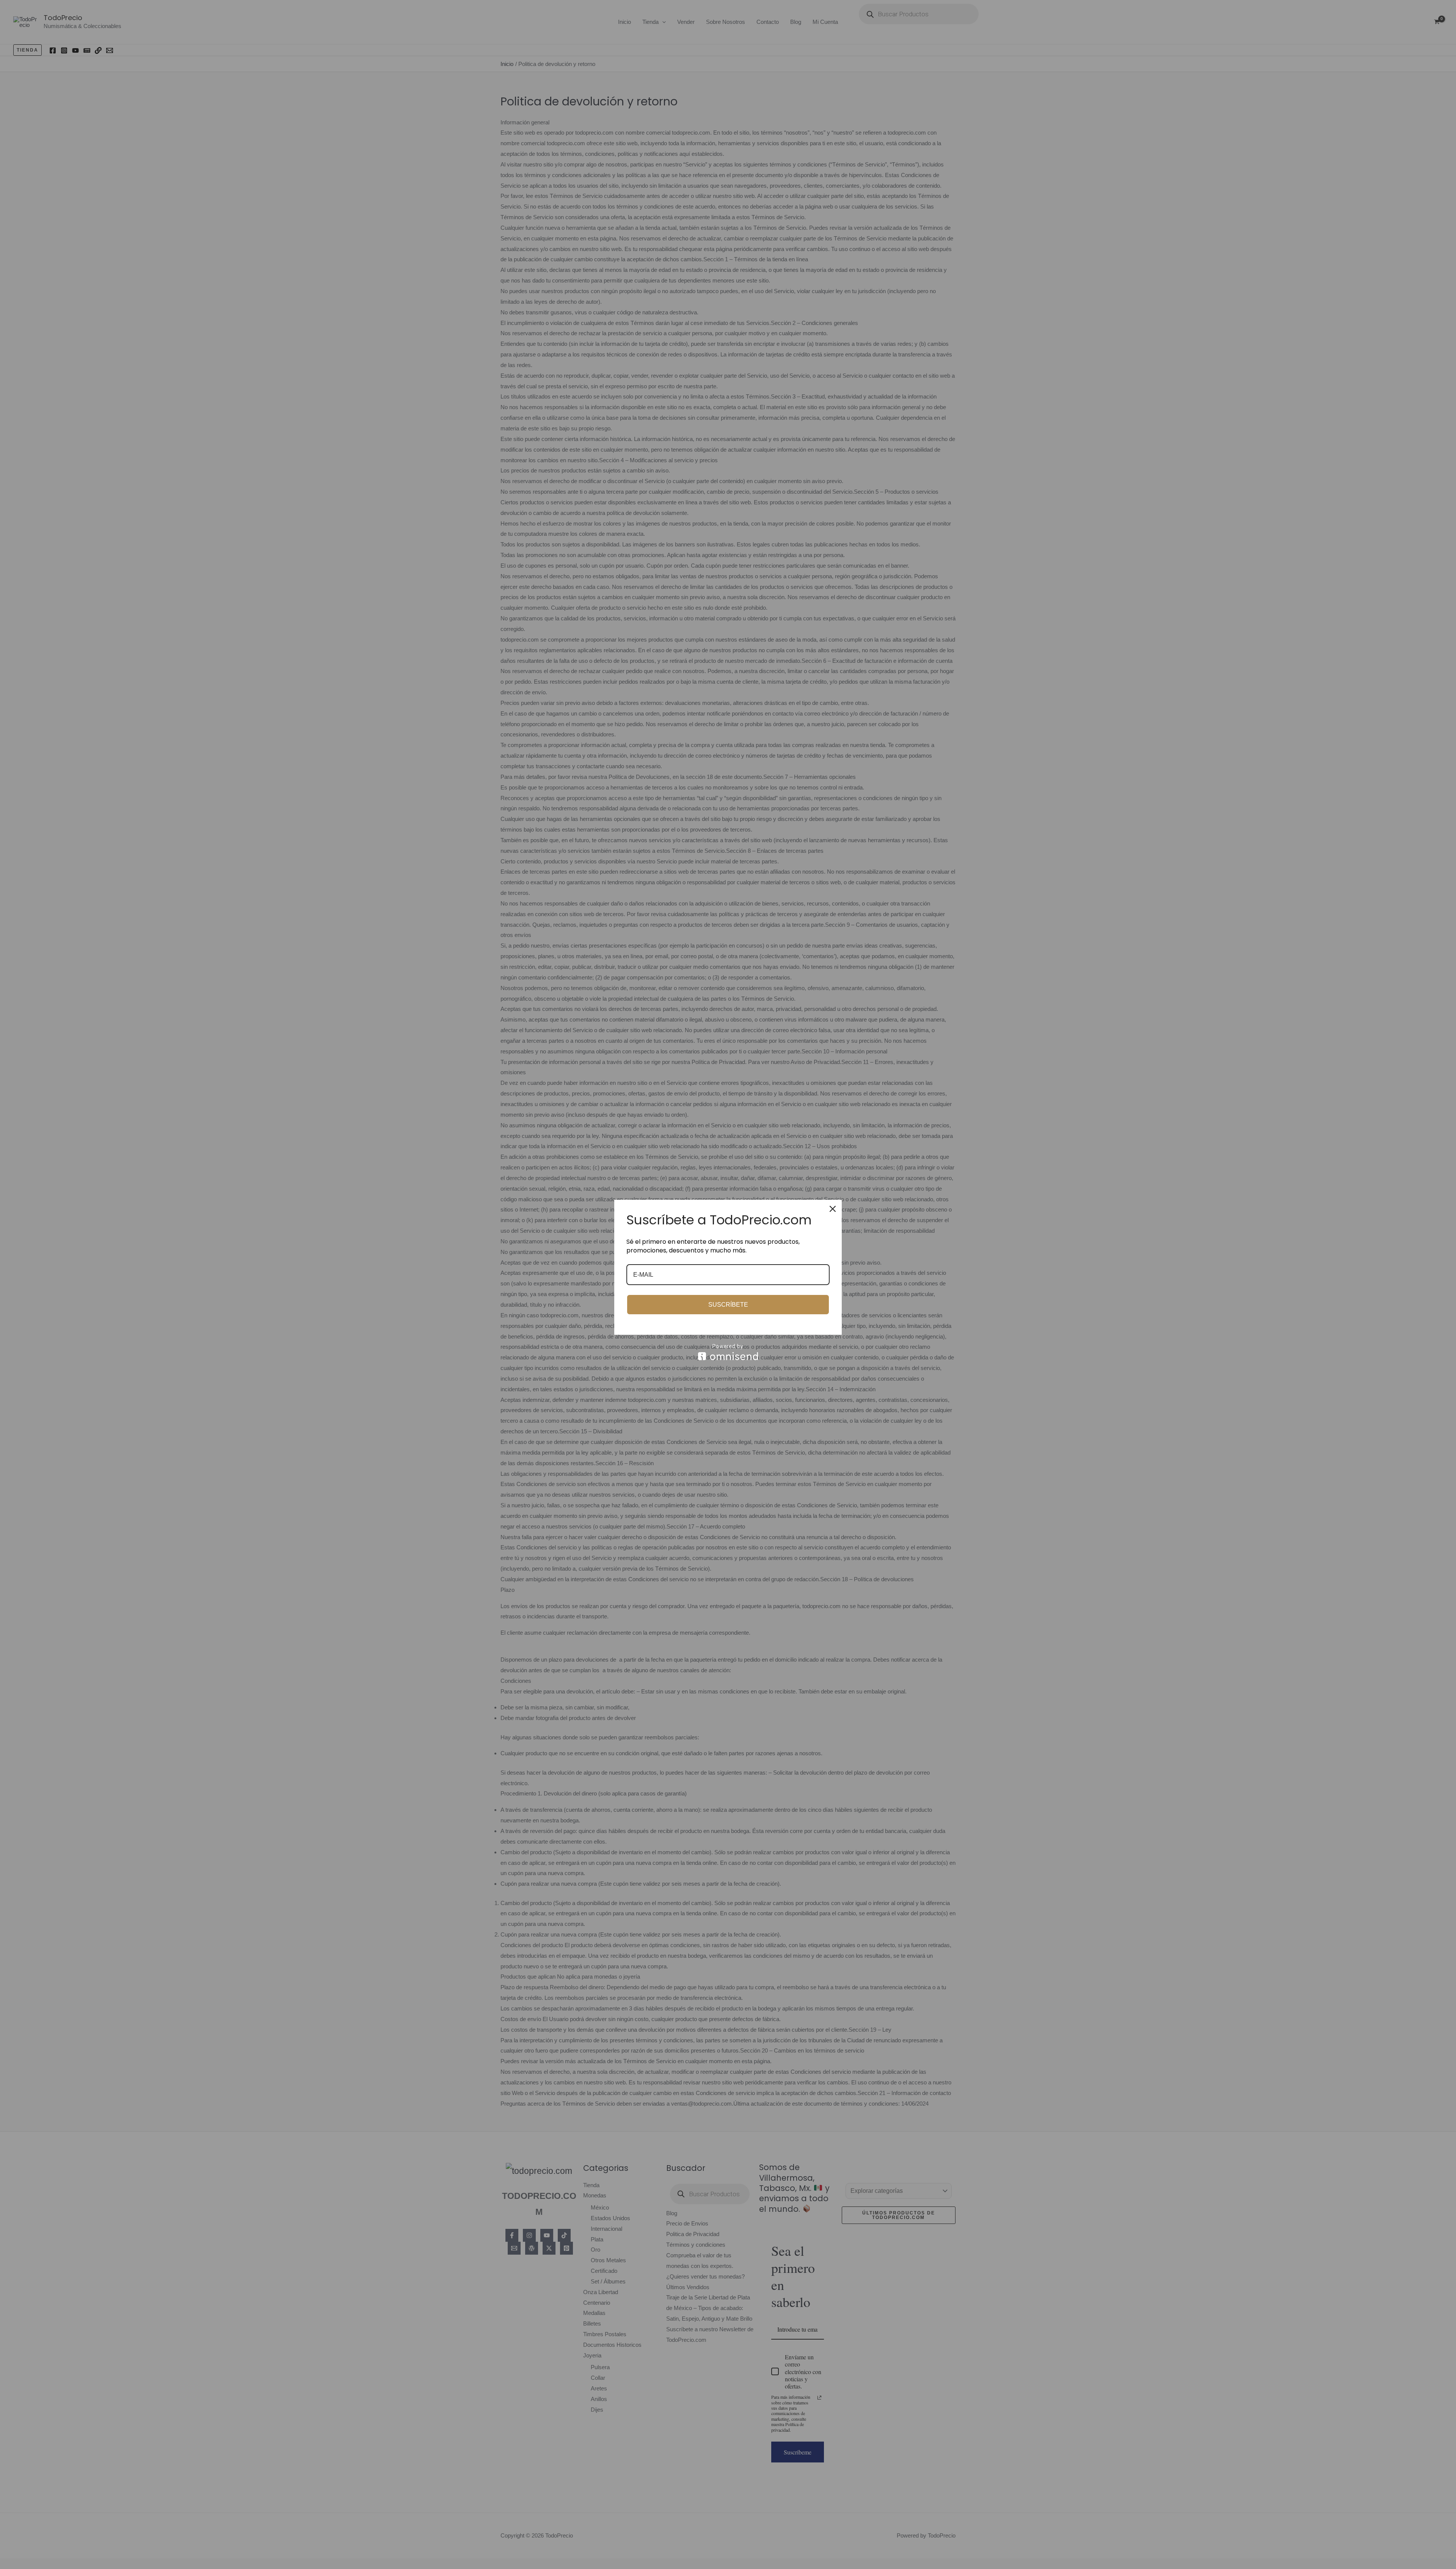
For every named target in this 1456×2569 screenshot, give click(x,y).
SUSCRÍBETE (728, 1305)
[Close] (833, 1209)
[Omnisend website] (728, 1352)
